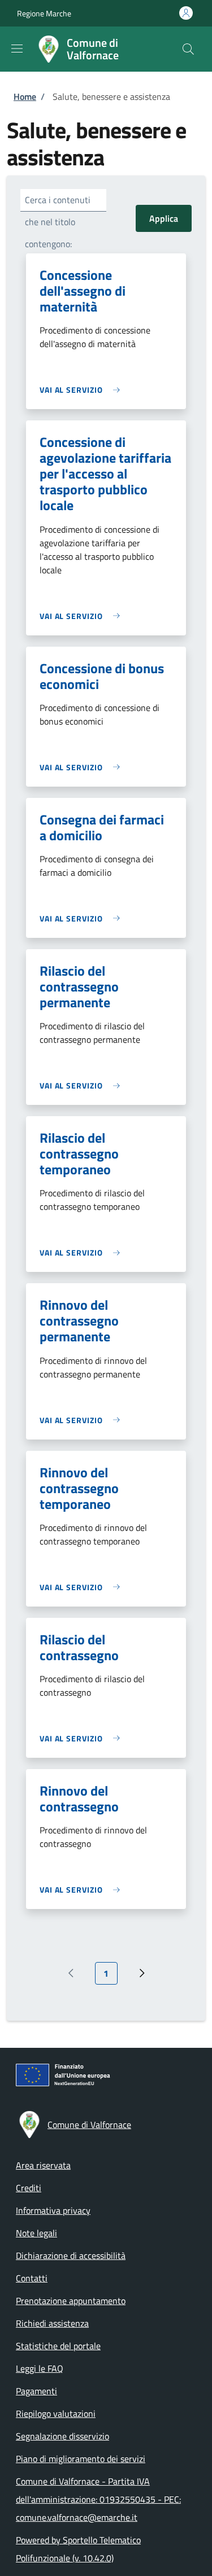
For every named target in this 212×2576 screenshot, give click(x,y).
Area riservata (43, 2165)
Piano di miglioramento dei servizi (81, 2459)
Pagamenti (36, 2391)
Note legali (36, 2233)
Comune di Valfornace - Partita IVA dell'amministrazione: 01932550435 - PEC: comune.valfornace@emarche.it (98, 2499)
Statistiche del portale (58, 2346)
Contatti (32, 2278)
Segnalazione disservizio (62, 2436)
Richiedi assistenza (52, 2323)
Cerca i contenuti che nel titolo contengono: (58, 222)
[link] (83, 390)
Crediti (29, 2188)
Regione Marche (44, 13)
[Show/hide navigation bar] (17, 49)
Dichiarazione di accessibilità (71, 2255)
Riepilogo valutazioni (56, 2413)
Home (25, 96)
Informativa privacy (53, 2210)
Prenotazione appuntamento (71, 2301)
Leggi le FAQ (40, 2368)
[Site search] (188, 49)
